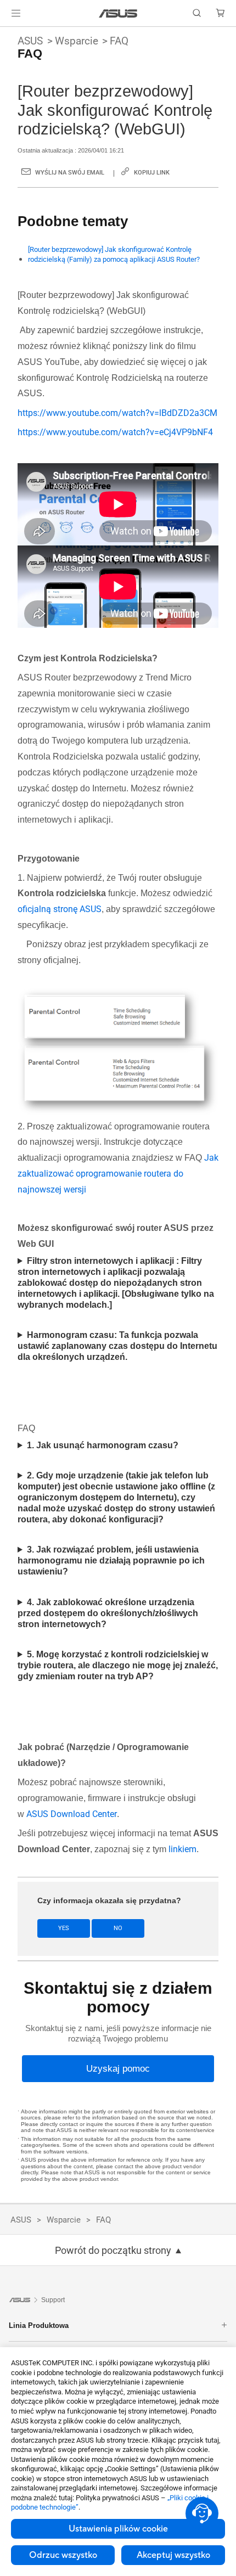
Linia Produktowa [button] (39, 2325)
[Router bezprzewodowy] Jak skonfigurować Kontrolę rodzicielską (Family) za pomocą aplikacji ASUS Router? (114, 254)
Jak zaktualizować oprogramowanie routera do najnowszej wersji (118, 1174)
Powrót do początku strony (113, 2251)
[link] (118, 13)
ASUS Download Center (72, 1814)
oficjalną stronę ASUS (60, 909)
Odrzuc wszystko (63, 2555)
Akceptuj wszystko (173, 2555)
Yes (64, 1928)
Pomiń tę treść (7, 34)
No (118, 1928)
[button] (16, 13)
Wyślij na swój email (70, 173)
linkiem (182, 1849)
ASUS (30, 41)
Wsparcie (77, 41)
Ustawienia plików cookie (118, 2529)
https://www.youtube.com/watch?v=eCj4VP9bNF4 (115, 432)
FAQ (119, 41)
